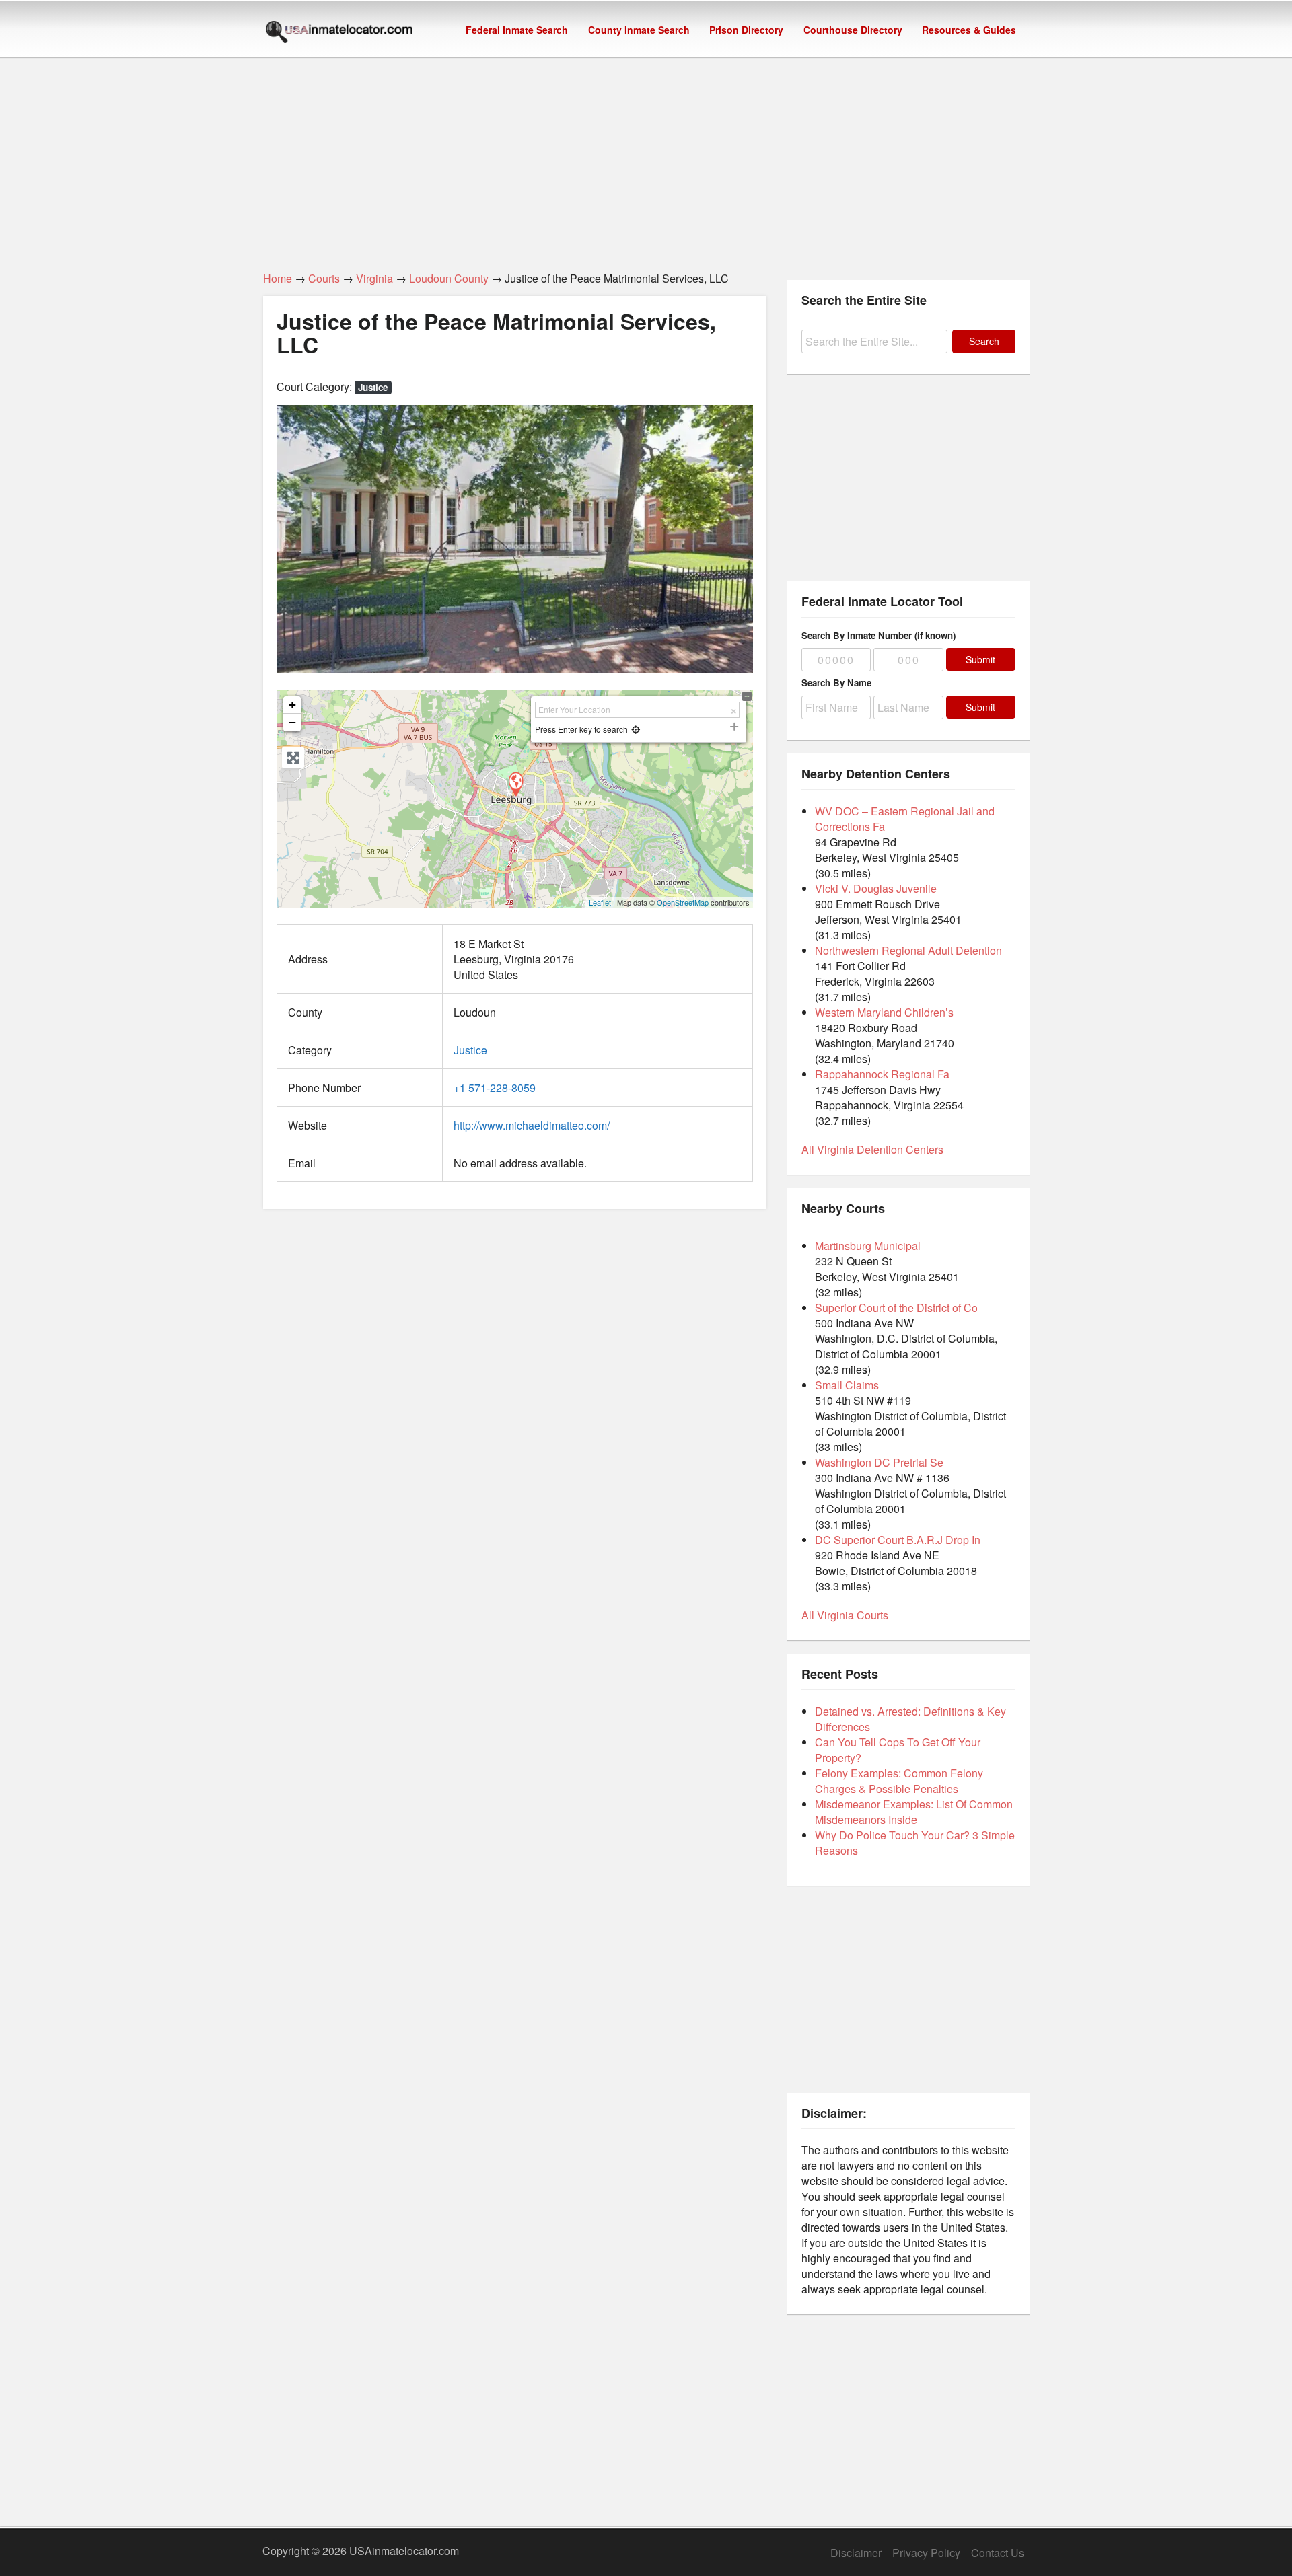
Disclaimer (856, 2553)
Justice (373, 387)
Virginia (374, 278)
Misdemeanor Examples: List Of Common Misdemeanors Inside (914, 1812)
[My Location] (636, 729)
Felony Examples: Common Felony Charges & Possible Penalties (899, 1781)
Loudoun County (449, 278)
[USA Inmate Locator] (339, 34)
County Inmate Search (639, 30)
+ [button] (292, 705)
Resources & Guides (969, 30)
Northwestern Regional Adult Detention (908, 950)
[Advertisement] (646, 157)
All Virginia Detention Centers (872, 1149)
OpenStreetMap (683, 902)
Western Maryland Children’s (884, 1012)
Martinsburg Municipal (868, 1246)
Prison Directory (746, 30)
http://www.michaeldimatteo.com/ (532, 1125)
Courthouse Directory (853, 30)
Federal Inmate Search (517, 30)
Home (278, 278)
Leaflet (600, 902)
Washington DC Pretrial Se (879, 1462)
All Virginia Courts (845, 1615)
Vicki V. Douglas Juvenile (876, 888)
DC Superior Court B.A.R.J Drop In (898, 1540)
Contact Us (998, 2553)
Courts (324, 278)
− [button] (292, 722)
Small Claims (847, 1385)
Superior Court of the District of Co (896, 1308)
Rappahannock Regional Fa (882, 1074)
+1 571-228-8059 (495, 1088)
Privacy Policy (926, 2553)
